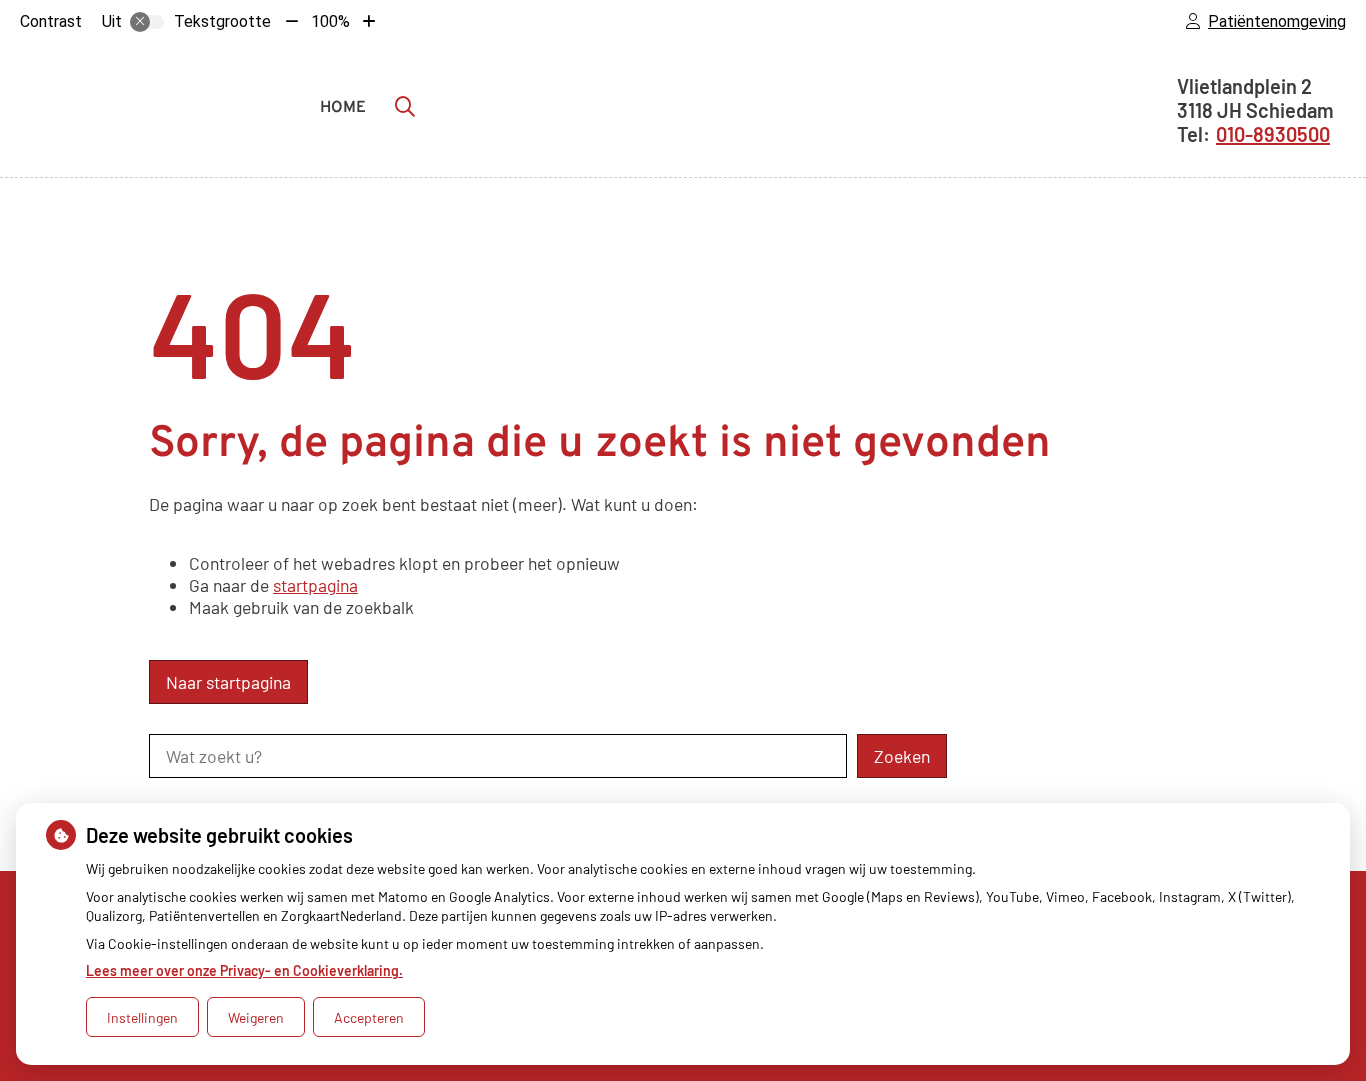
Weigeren (256, 1017)
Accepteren (369, 1017)
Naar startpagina (228, 682)
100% (330, 21)
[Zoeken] (405, 106)
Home (343, 108)
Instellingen (142, 1017)
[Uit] (147, 22)
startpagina (315, 585)
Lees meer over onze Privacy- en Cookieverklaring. (244, 970)
